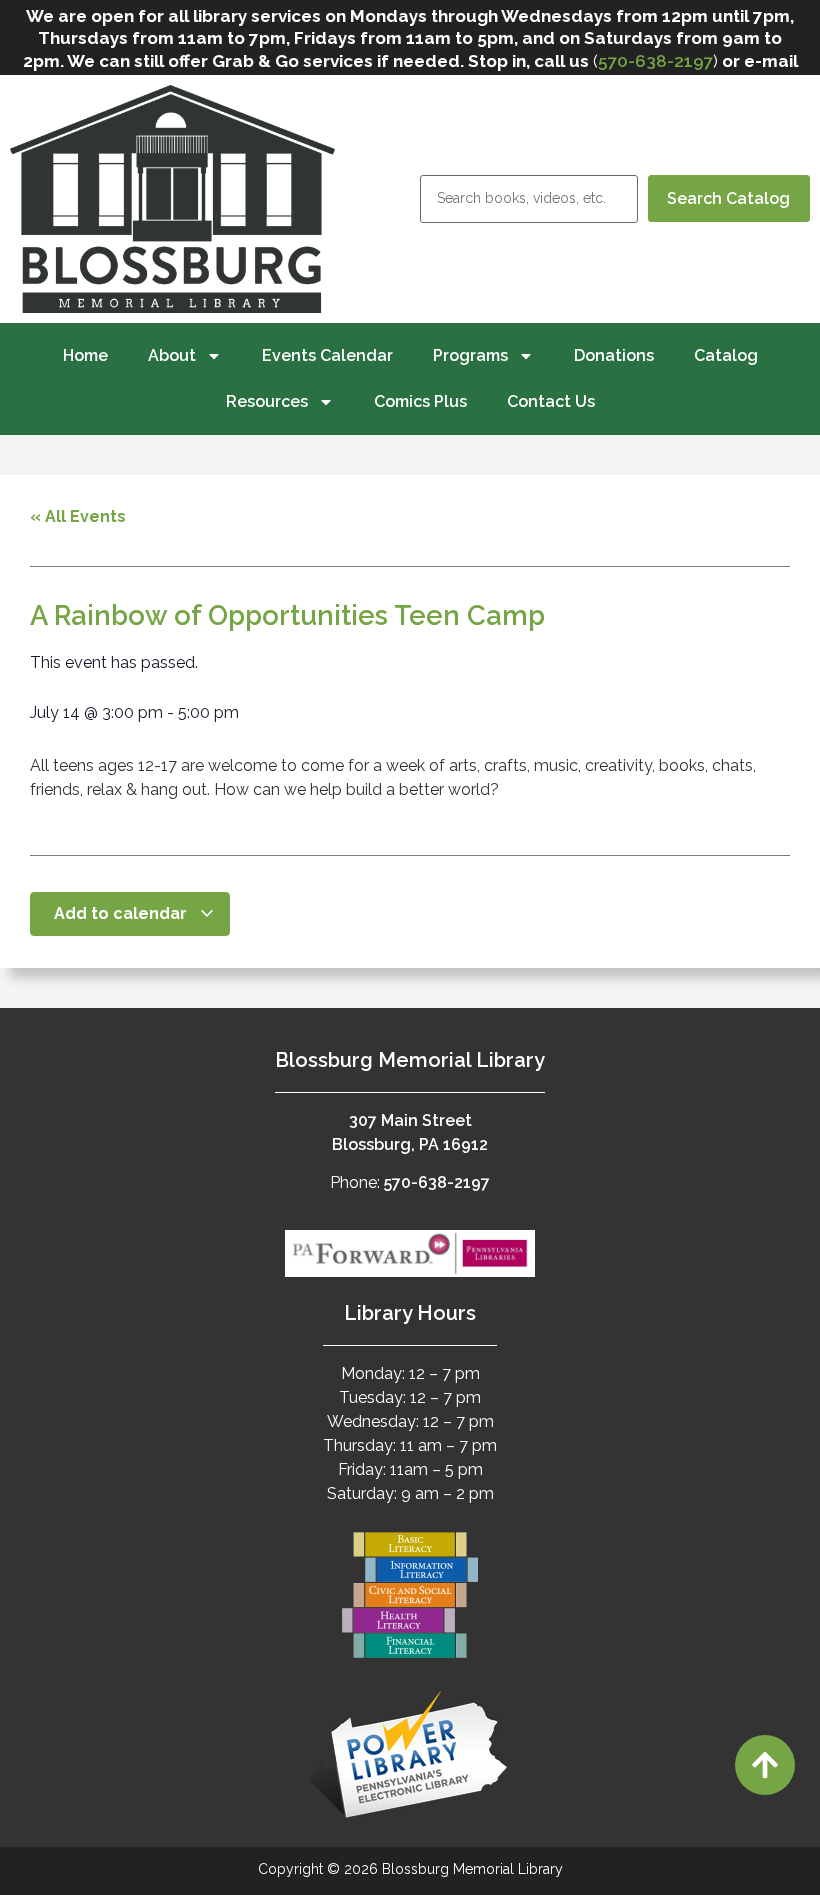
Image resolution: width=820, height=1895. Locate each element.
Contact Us (551, 401)
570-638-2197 (655, 61)
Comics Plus (420, 401)
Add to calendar (122, 913)
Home (85, 355)
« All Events (78, 516)
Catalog (726, 355)
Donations (614, 355)
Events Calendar (327, 355)
